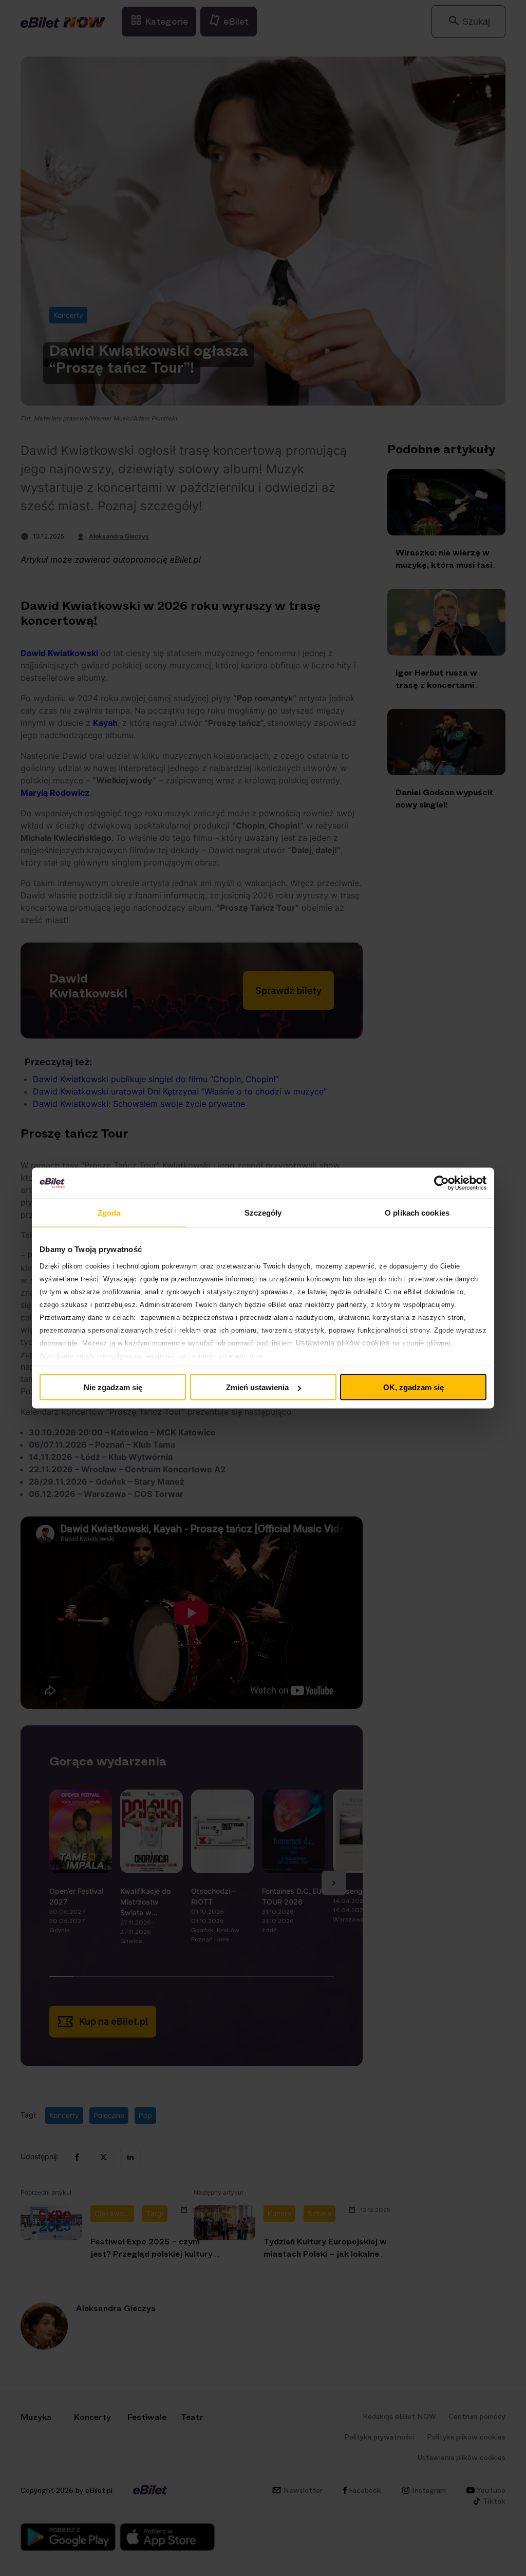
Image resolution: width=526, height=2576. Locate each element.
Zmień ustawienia (257, 1387)
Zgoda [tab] (109, 1213)
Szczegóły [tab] (263, 1213)
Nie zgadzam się (113, 1387)
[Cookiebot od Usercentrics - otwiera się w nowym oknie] (442, 1183)
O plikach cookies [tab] (417, 1213)
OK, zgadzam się (414, 1387)
